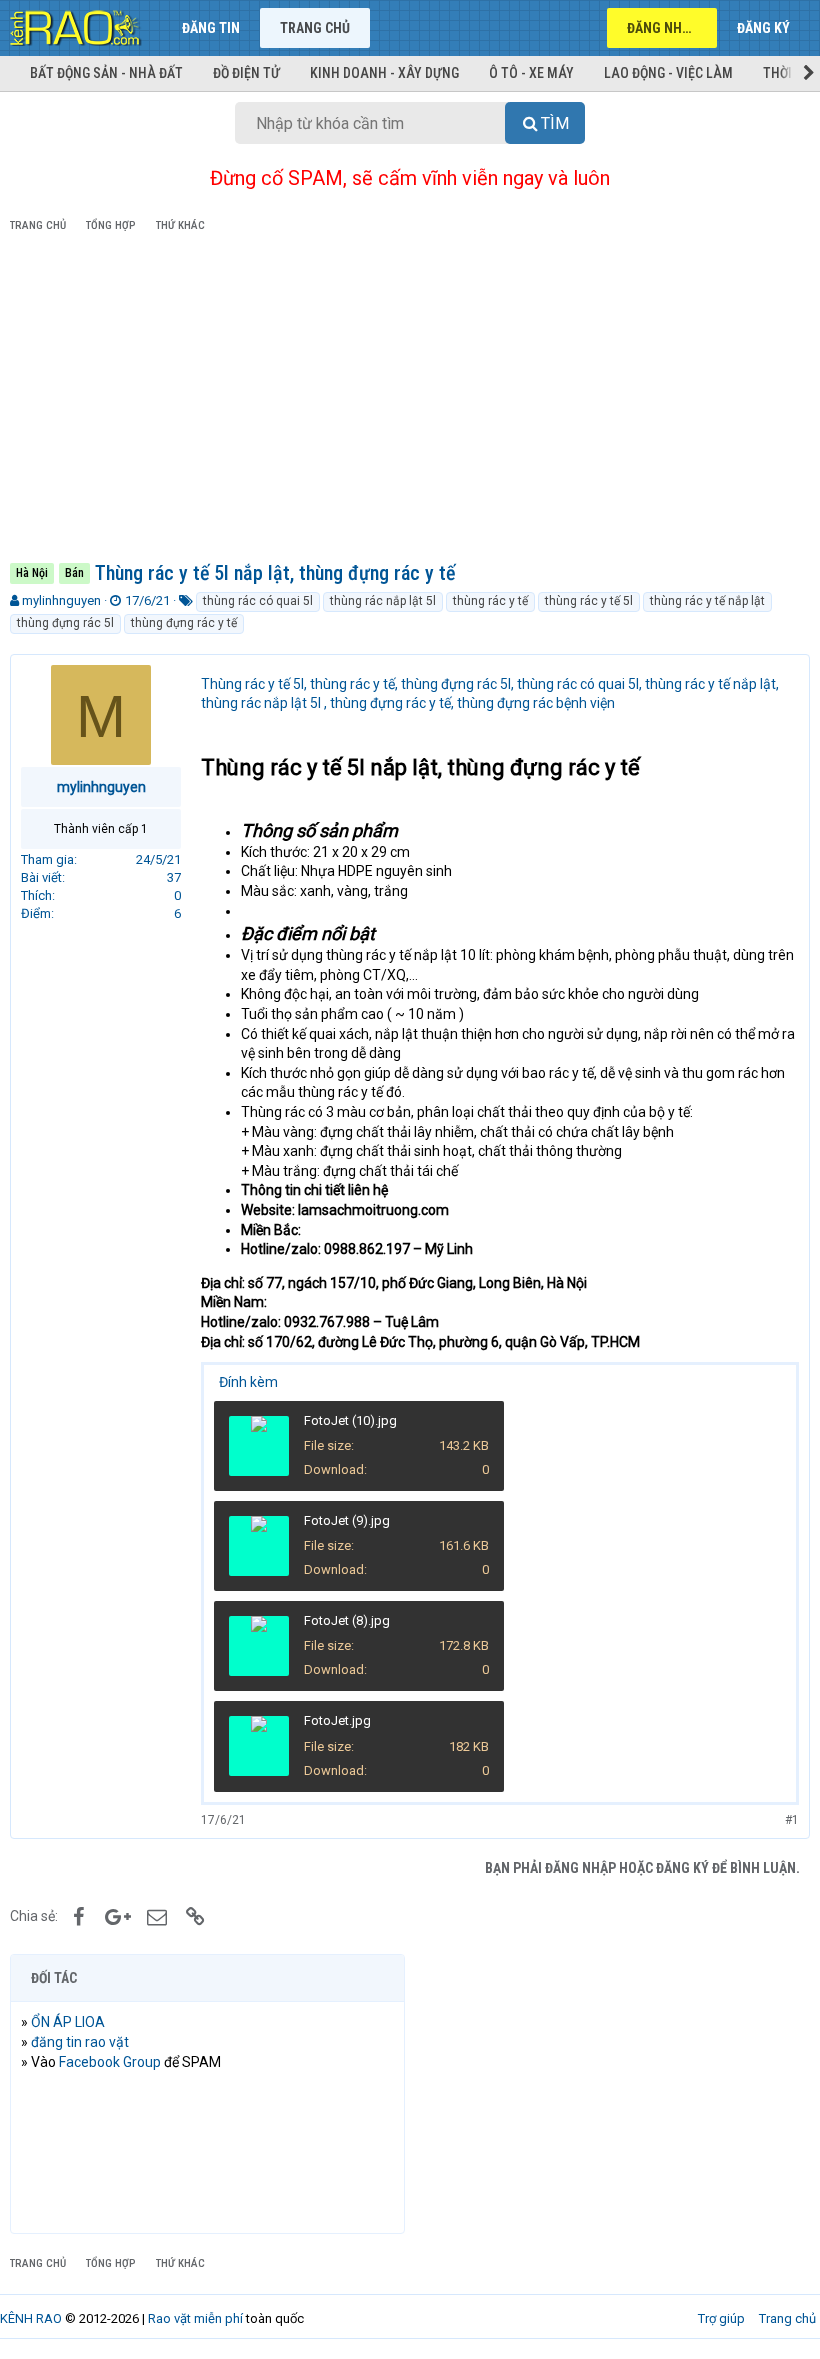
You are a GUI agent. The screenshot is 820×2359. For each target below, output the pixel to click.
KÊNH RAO (31, 2318)
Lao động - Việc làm (668, 73)
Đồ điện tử (246, 73)
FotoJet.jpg (337, 1720)
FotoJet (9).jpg (347, 1520)
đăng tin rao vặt (80, 2042)
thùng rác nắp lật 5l (383, 601)
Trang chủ (315, 28)
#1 (792, 1820)
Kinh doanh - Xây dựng (384, 73)
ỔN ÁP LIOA (68, 2022)
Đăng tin (211, 28)
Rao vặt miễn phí (195, 2318)
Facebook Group (110, 2062)
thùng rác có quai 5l (258, 601)
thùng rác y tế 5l (589, 601)
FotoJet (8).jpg (347, 1620)
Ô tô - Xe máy (531, 73)
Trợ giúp (721, 2318)
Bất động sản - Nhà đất (106, 73)
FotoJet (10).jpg (350, 1420)
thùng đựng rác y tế (184, 623)
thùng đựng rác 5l (65, 623)
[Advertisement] (410, 401)
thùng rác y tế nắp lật (707, 601)
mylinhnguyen (61, 600)
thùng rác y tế (490, 601)
